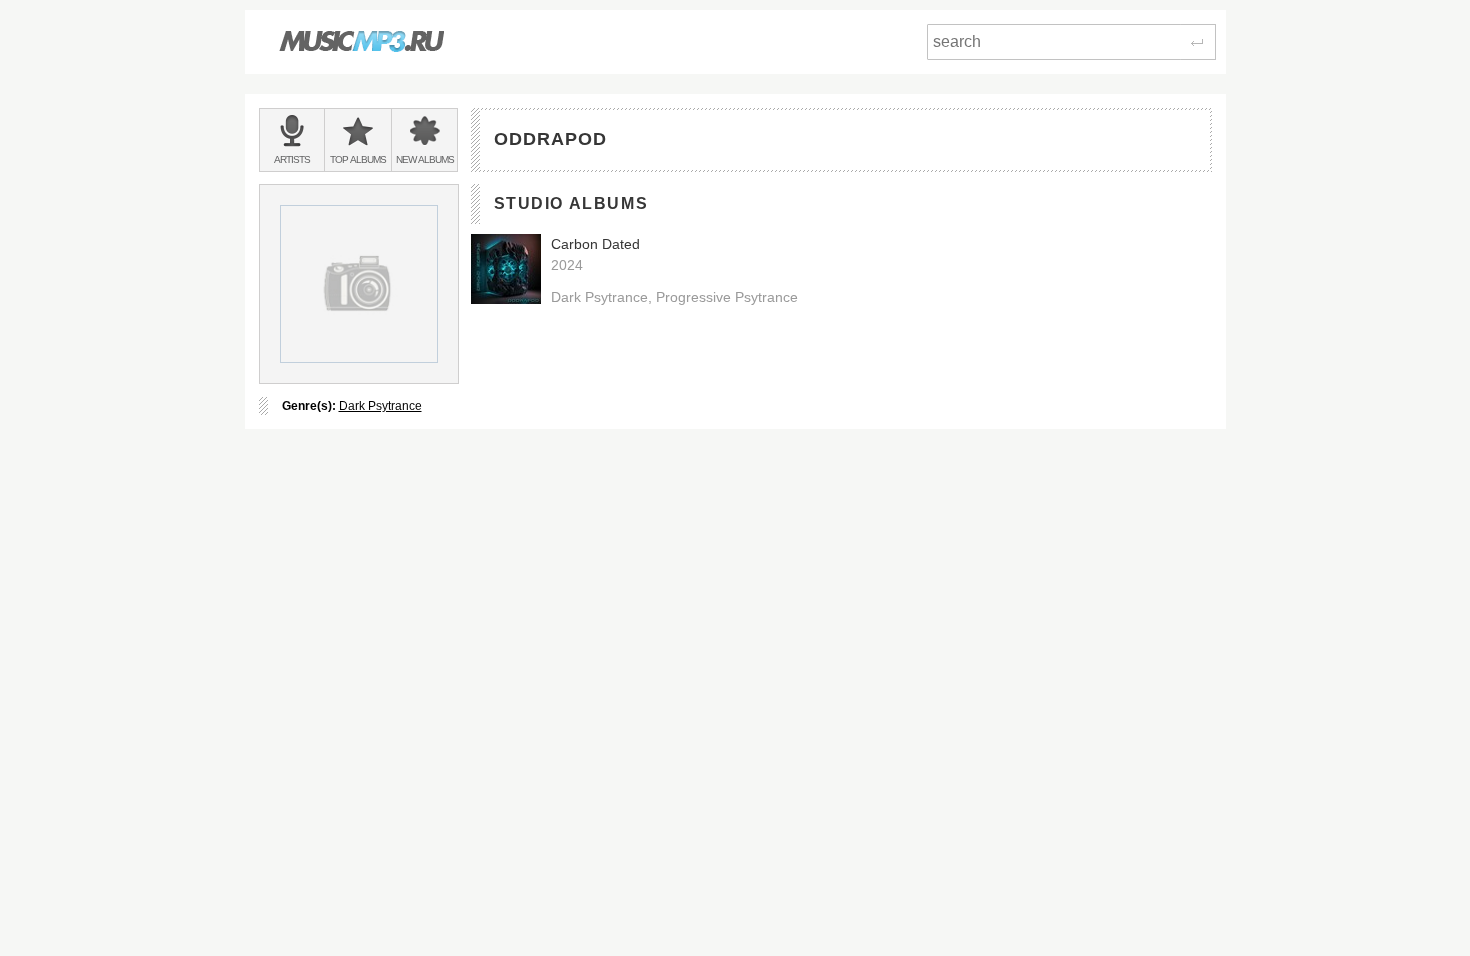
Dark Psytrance (380, 406)
